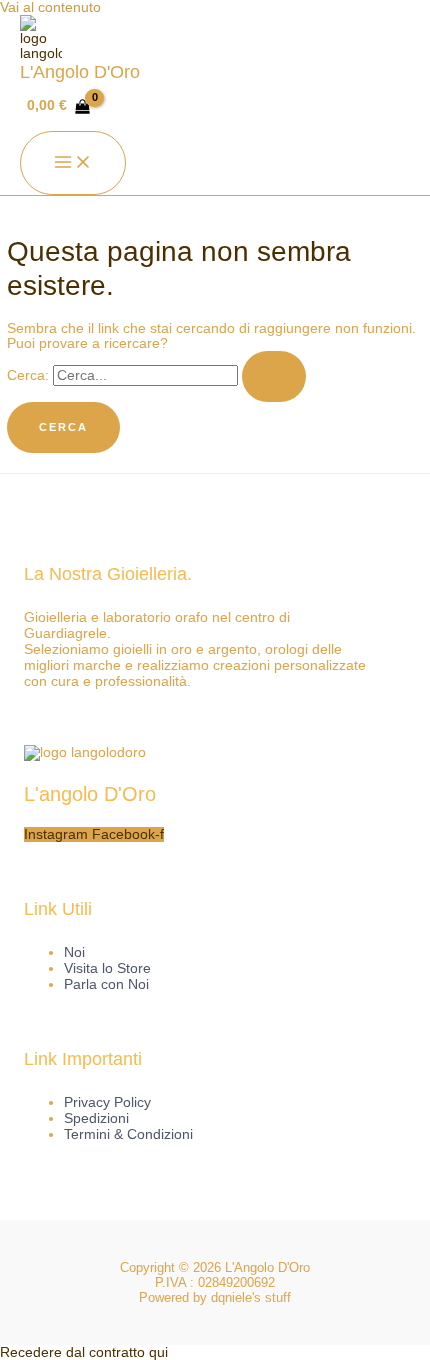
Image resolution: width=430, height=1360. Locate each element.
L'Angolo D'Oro (80, 71)
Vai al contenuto (50, 7)
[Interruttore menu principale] (73, 163)
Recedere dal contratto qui (84, 1352)
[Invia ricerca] (274, 376)
